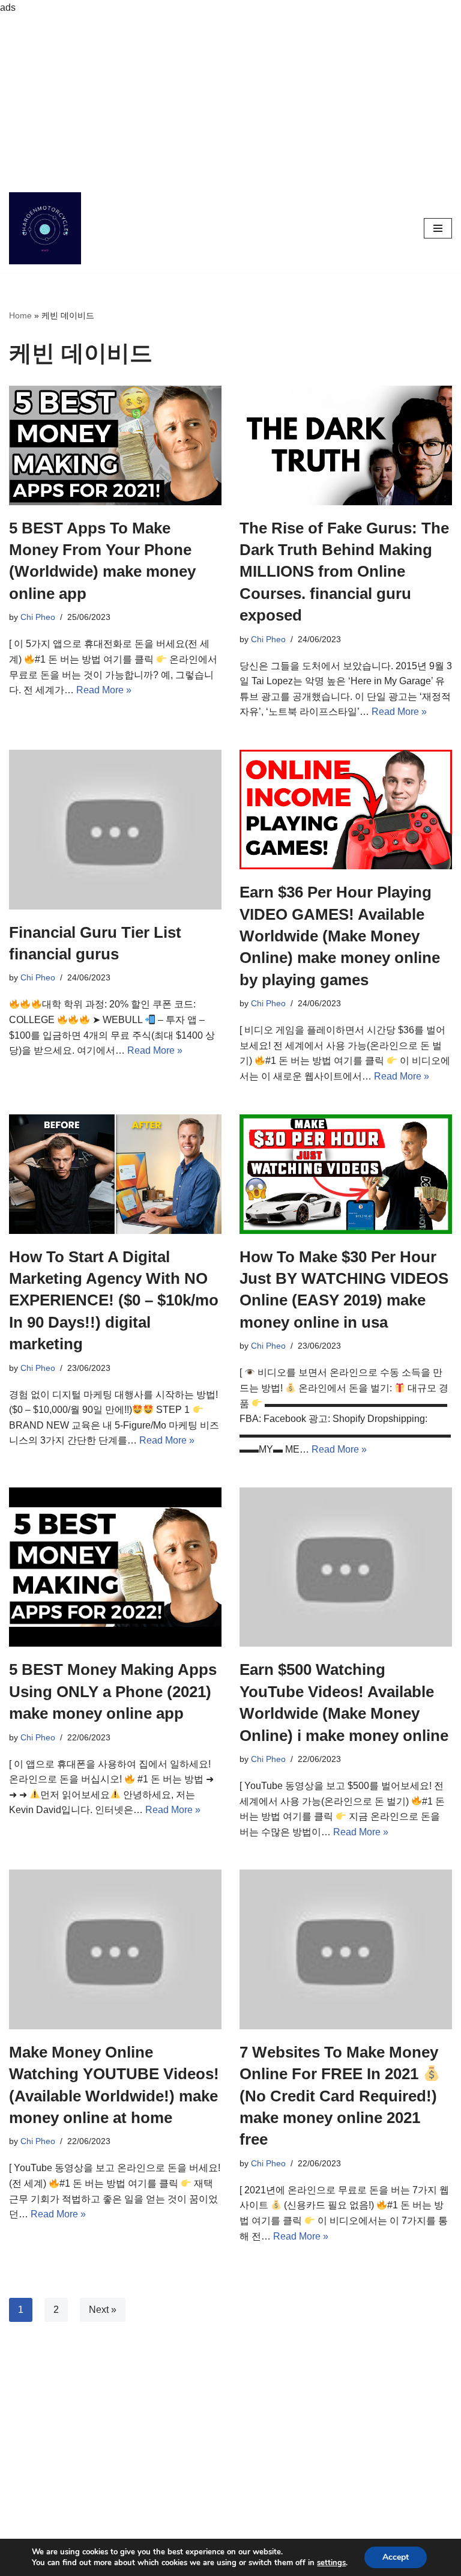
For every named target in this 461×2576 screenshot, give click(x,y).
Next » (103, 2310)
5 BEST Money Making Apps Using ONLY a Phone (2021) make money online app (113, 1691)
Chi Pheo (38, 617)
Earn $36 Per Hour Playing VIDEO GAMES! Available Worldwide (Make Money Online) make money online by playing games (340, 936)
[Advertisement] (230, 100)
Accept (396, 2557)
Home (20, 315)
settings (331, 2563)
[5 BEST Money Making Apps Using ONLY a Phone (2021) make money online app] (115, 1567)
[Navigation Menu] (438, 228)
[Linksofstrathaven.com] (45, 228)
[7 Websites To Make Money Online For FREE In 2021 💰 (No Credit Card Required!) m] (346, 1949)
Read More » (104, 690)
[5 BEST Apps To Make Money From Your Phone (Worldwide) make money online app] (115, 445)
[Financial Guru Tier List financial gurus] (115, 830)
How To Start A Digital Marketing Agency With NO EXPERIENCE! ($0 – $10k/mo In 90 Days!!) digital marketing (114, 1301)
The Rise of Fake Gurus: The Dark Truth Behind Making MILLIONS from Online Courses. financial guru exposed (344, 572)
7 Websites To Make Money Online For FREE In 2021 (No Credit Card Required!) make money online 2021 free (339, 2096)
